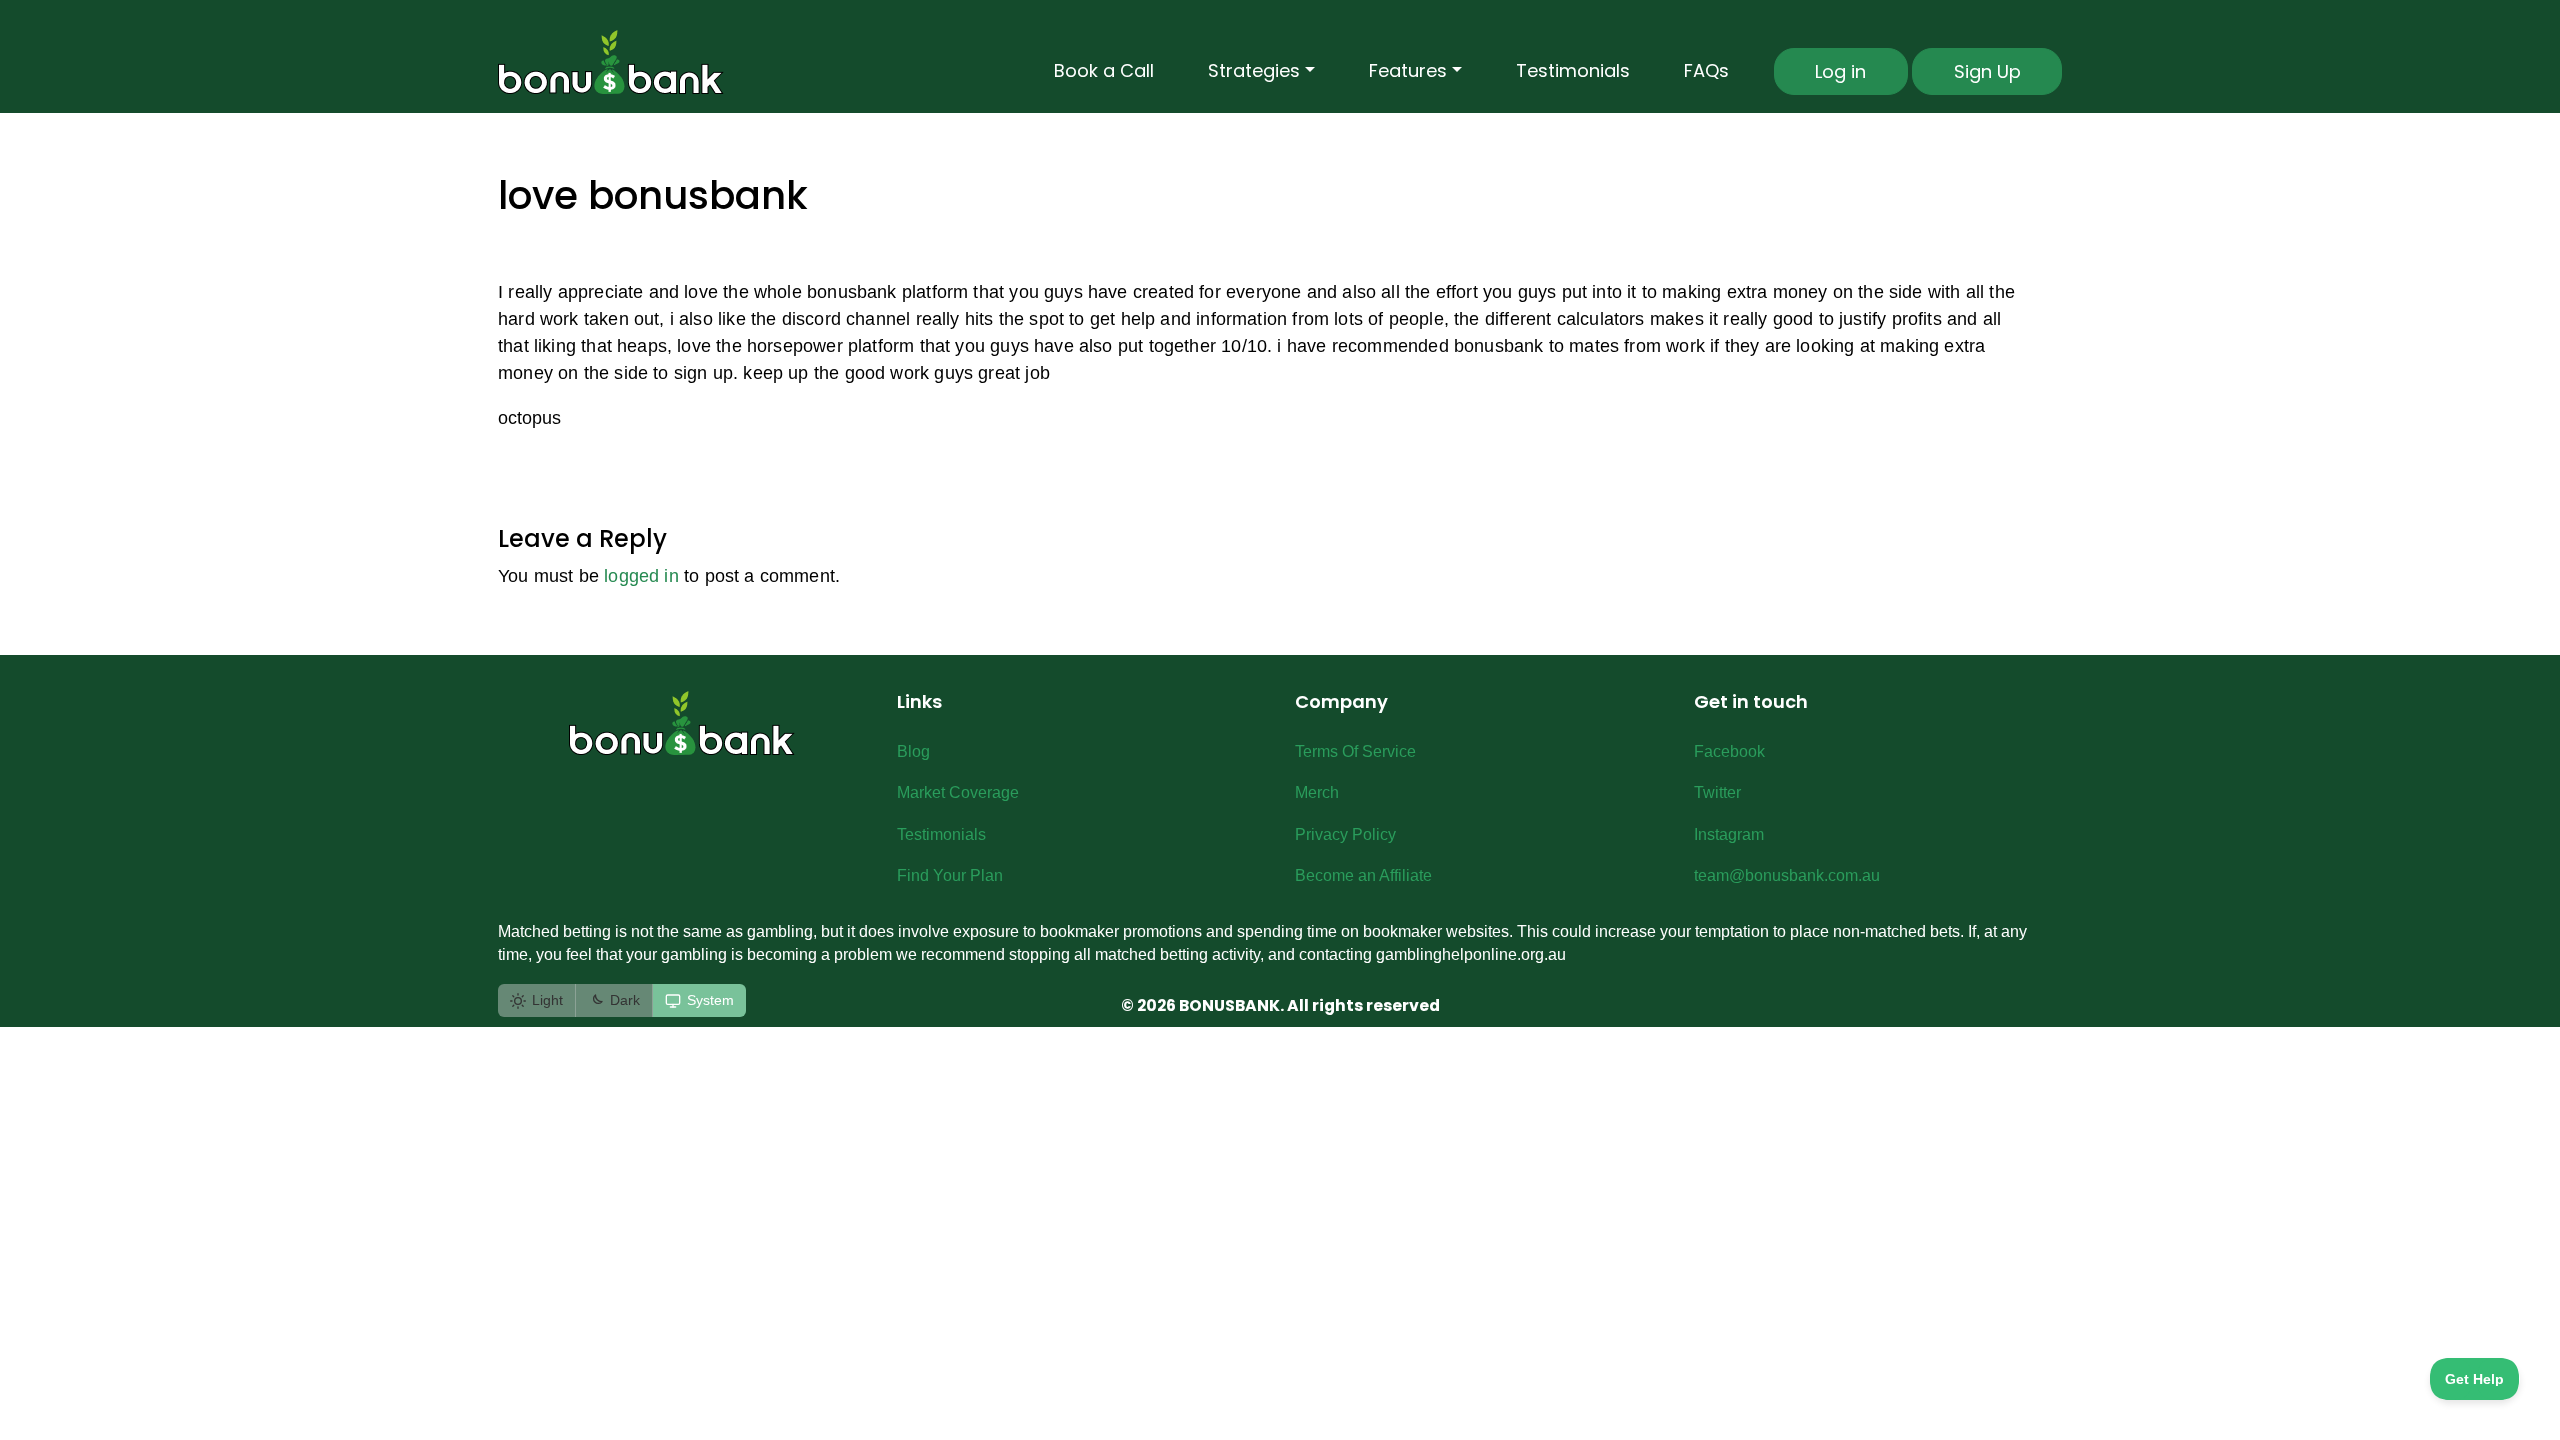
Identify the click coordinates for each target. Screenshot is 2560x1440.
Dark (625, 1000)
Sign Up (1987, 71)
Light (547, 1000)
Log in (1840, 71)
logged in (641, 576)
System (710, 1000)
